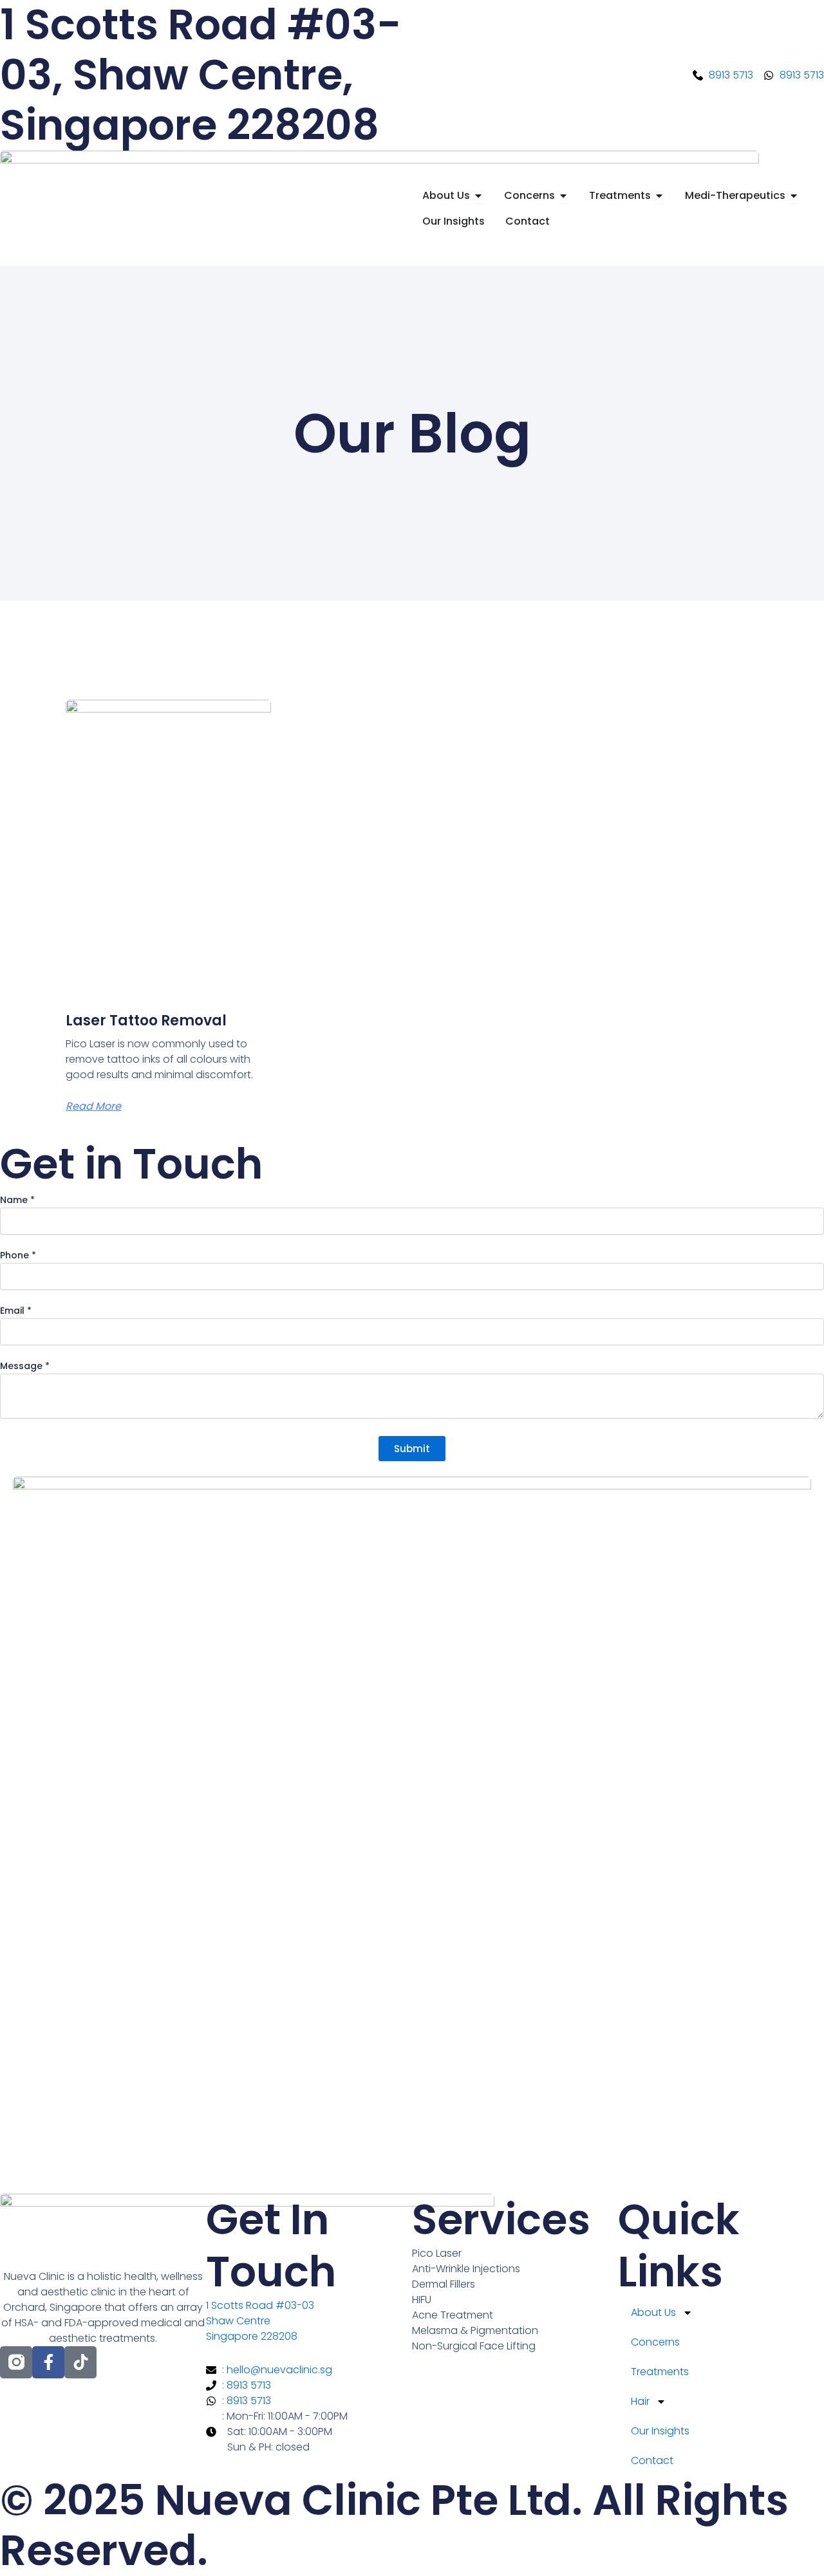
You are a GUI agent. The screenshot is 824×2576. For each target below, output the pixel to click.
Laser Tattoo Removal (146, 1021)
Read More (93, 1106)
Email (16, 1311)
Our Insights (660, 2431)
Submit (412, 1449)
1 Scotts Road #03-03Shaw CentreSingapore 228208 (260, 2321)
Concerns (655, 2342)
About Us (653, 2312)
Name (17, 1200)
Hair (640, 2401)
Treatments (660, 2372)
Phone (18, 1255)
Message (25, 1366)
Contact (652, 2460)
